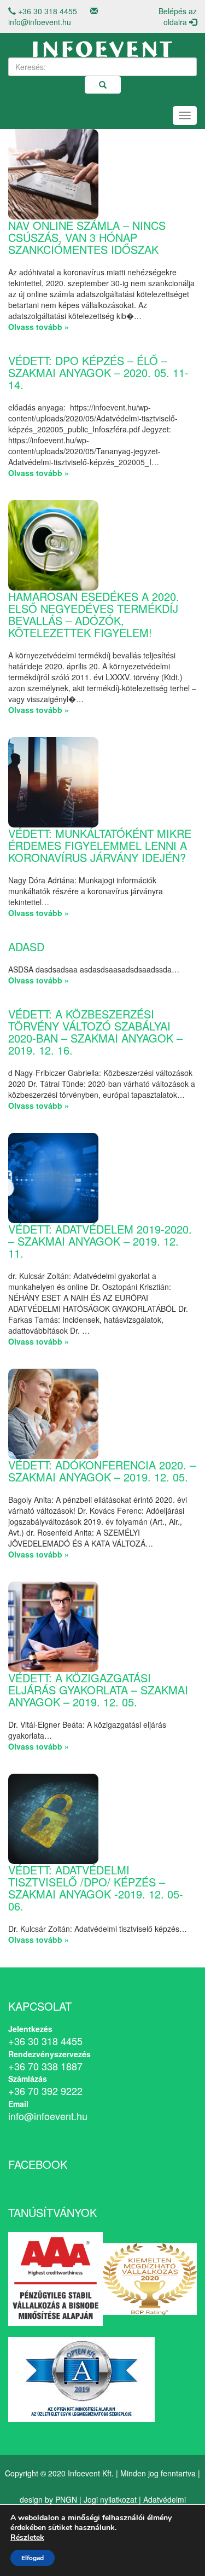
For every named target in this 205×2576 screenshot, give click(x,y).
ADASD (26, 947)
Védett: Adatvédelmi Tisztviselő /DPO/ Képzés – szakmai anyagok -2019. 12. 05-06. (96, 1888)
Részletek (27, 2538)
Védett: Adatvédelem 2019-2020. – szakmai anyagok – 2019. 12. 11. (100, 1241)
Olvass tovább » (39, 327)
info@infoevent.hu (40, 22)
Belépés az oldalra (178, 16)
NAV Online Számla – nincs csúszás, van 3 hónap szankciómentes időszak (87, 237)
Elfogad (33, 2558)
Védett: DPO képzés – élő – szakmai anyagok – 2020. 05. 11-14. (98, 372)
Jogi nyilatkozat (110, 2499)
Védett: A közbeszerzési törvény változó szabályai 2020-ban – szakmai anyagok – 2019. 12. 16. (95, 1032)
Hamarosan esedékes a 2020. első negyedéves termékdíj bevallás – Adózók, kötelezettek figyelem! (94, 614)
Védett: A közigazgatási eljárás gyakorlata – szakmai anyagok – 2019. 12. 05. (98, 1690)
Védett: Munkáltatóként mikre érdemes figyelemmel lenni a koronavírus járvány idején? (100, 845)
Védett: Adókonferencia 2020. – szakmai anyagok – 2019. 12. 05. (102, 1471)
